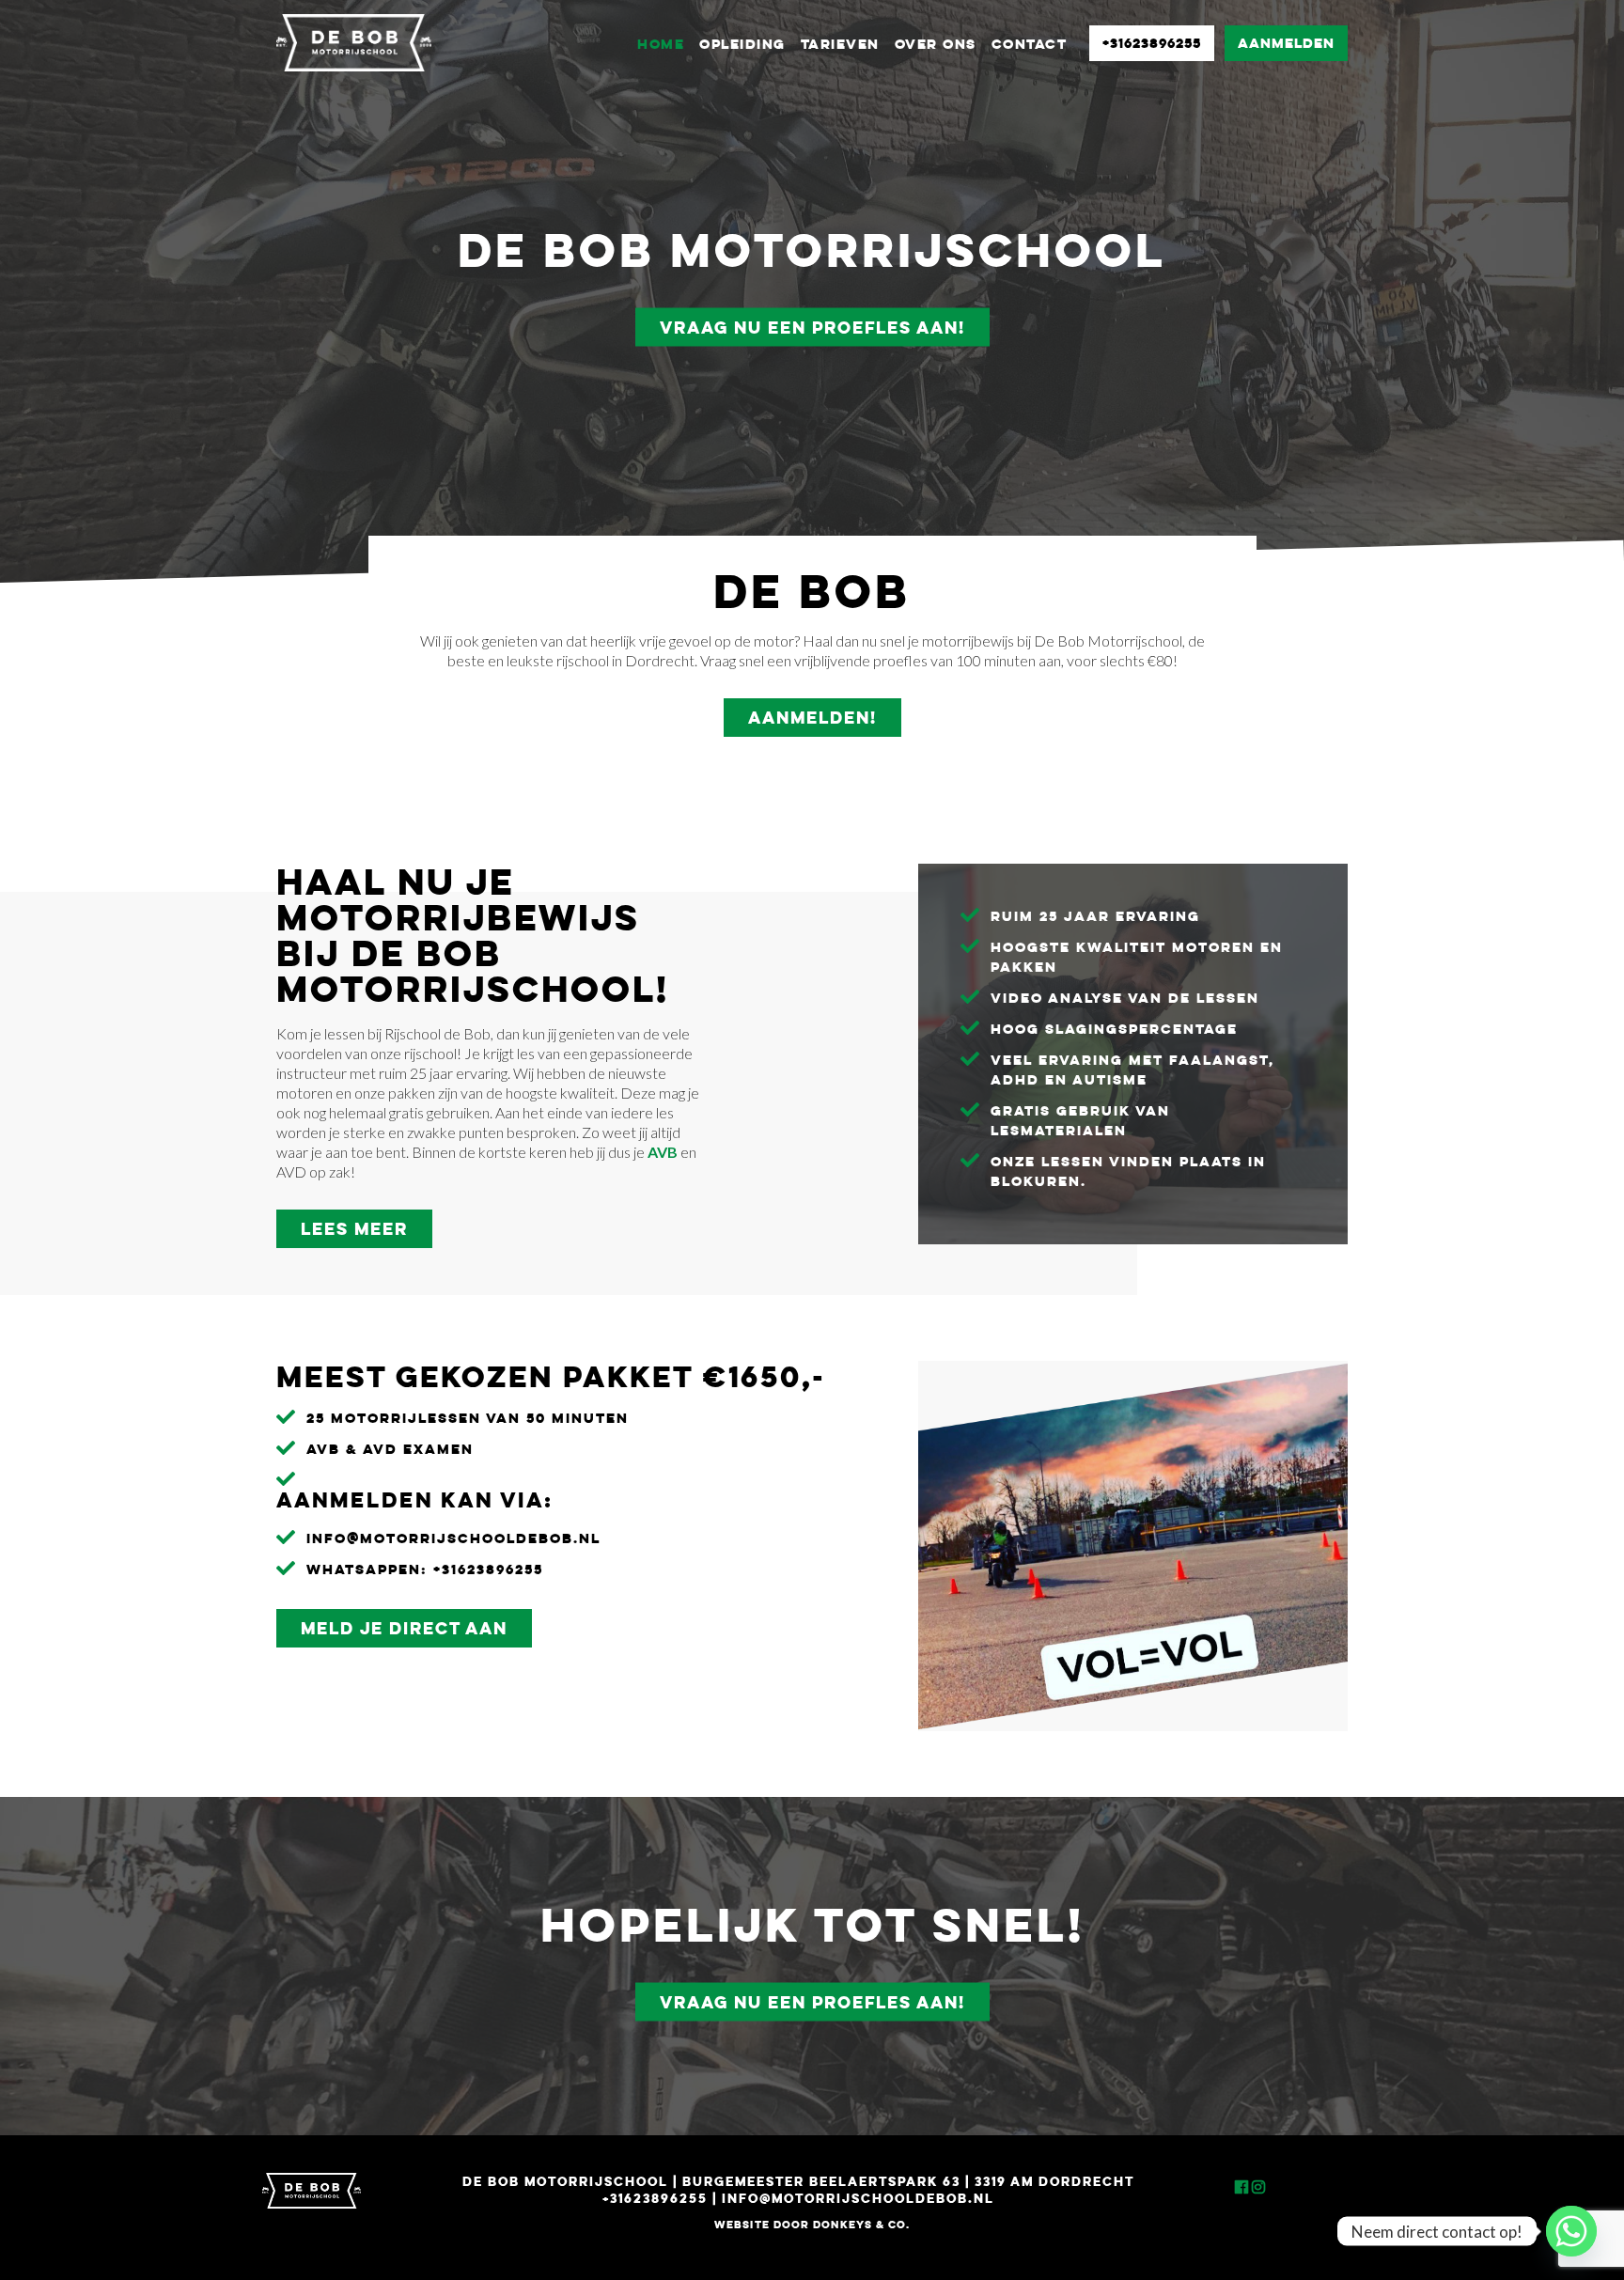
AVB (663, 1152)
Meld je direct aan (404, 1628)
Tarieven (840, 44)
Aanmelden (1286, 43)
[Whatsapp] (1571, 2231)
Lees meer (354, 1228)
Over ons (936, 44)
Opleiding (742, 44)
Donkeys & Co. (862, 2224)
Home (661, 44)
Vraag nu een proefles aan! (812, 327)
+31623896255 (1152, 43)
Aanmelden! (812, 717)
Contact (1030, 44)
